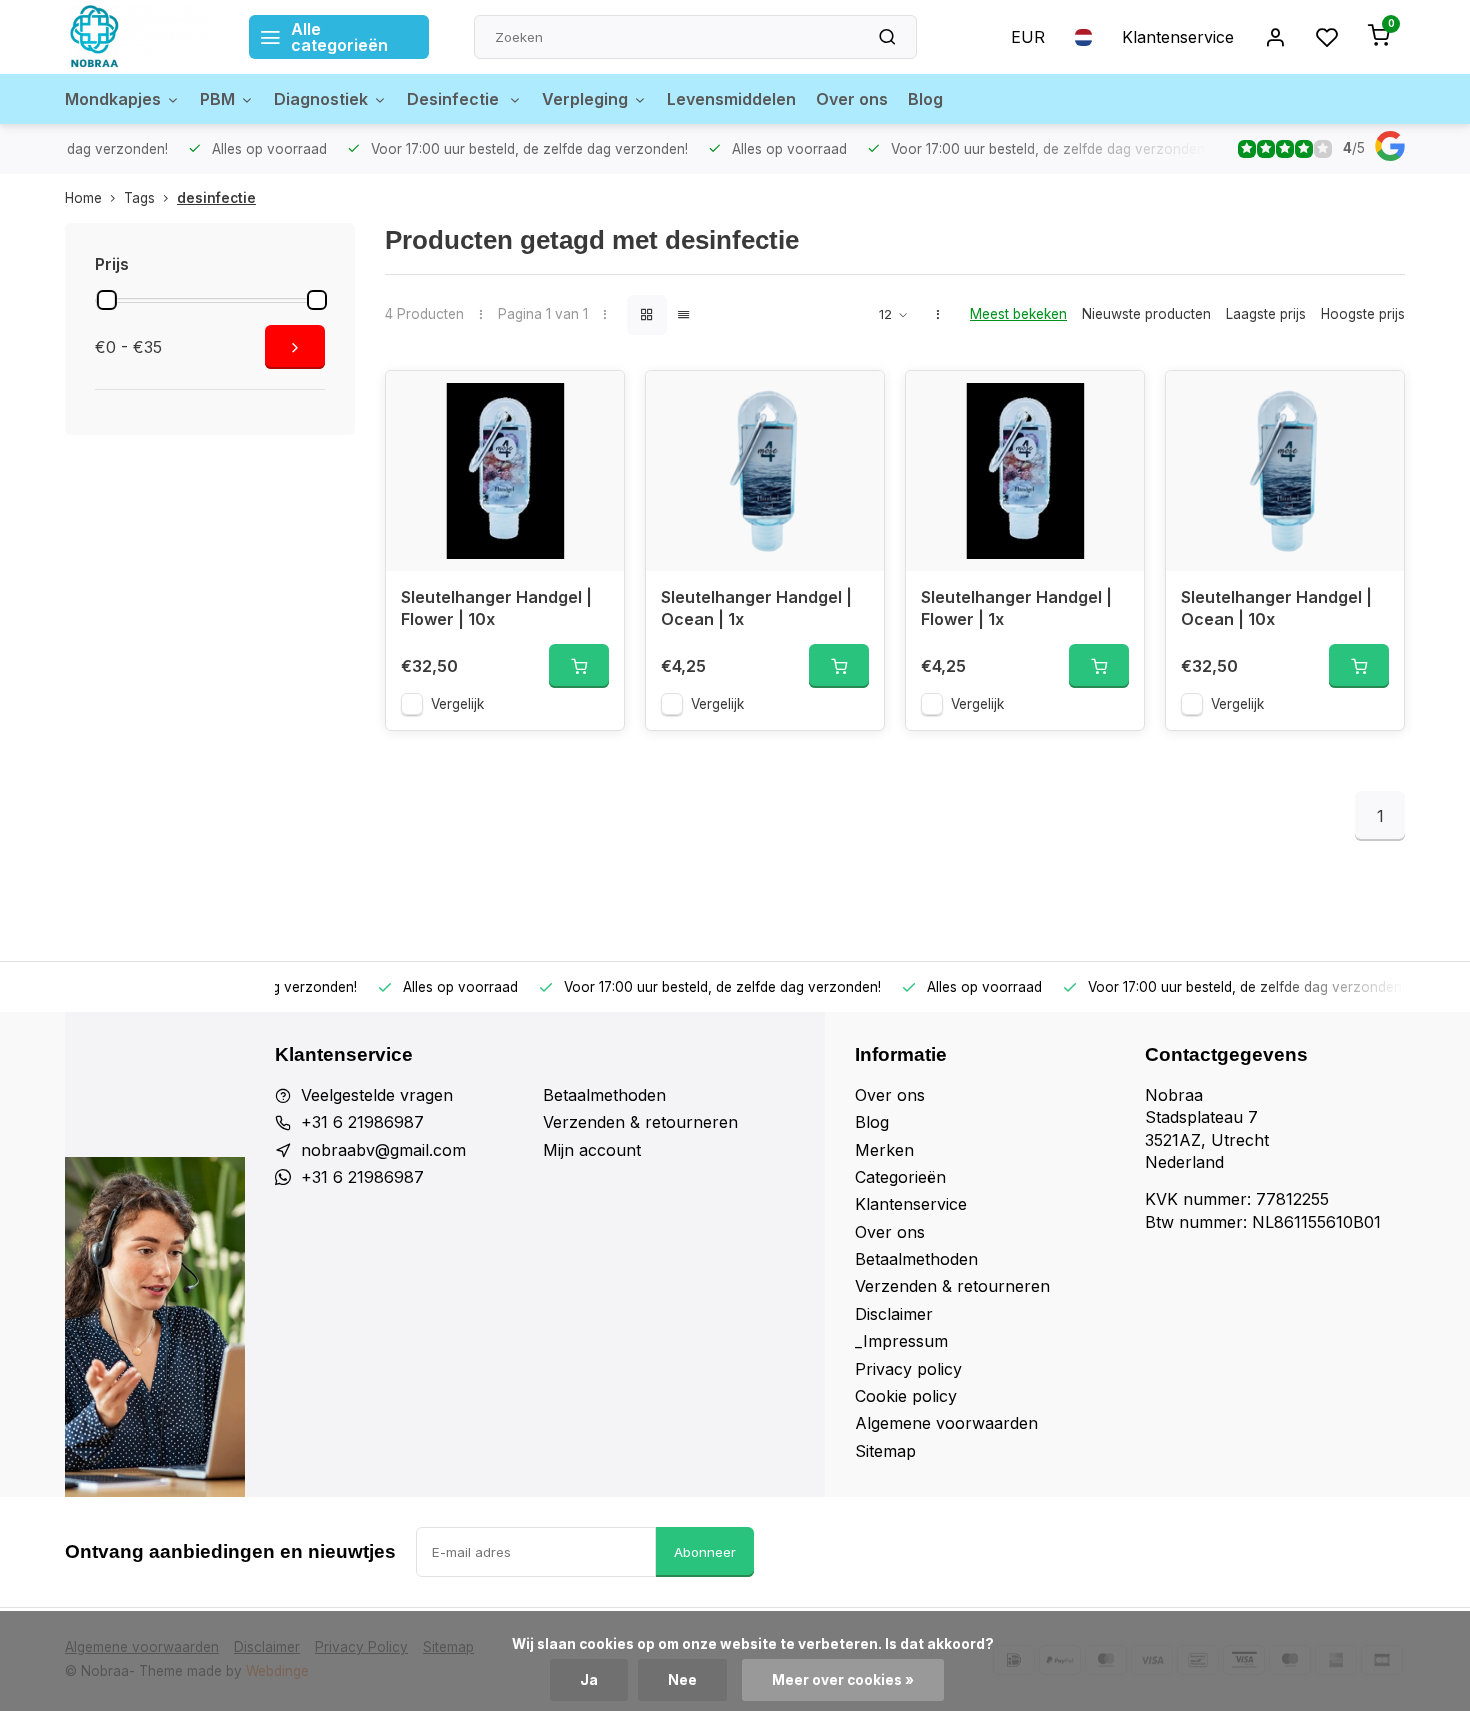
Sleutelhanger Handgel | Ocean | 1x (756, 608)
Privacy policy (908, 1369)
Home (83, 198)
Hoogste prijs (1363, 314)
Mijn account (592, 1150)
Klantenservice (1178, 37)
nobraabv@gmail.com (383, 1150)
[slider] (107, 300)
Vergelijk (457, 704)
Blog (925, 99)
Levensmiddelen (731, 99)
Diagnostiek (321, 99)
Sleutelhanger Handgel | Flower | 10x (496, 608)
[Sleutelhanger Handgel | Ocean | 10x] (1285, 471)
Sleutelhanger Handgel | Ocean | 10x (1276, 608)
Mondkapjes (113, 99)
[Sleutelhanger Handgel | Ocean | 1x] (765, 471)
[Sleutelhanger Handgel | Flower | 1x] (1025, 471)
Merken (884, 1150)
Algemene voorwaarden (946, 1423)
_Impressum (901, 1341)
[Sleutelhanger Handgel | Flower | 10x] (505, 471)
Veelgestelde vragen (377, 1095)
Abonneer (705, 1552)
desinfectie (216, 198)
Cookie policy (906, 1396)
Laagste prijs (1266, 314)
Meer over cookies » (843, 1680)
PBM (217, 99)
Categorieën (900, 1177)
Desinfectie (455, 99)
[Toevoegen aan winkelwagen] (579, 666)
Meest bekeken (1018, 314)
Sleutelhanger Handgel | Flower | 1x (1016, 608)
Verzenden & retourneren (640, 1122)
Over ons (852, 99)
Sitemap (885, 1451)
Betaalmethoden (604, 1095)
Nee (682, 1680)
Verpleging (585, 99)
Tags (139, 198)
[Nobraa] (142, 37)
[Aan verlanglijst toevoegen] (594, 401)
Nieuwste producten (1146, 314)
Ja (589, 1680)
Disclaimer (894, 1314)
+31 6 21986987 (362, 1122)
